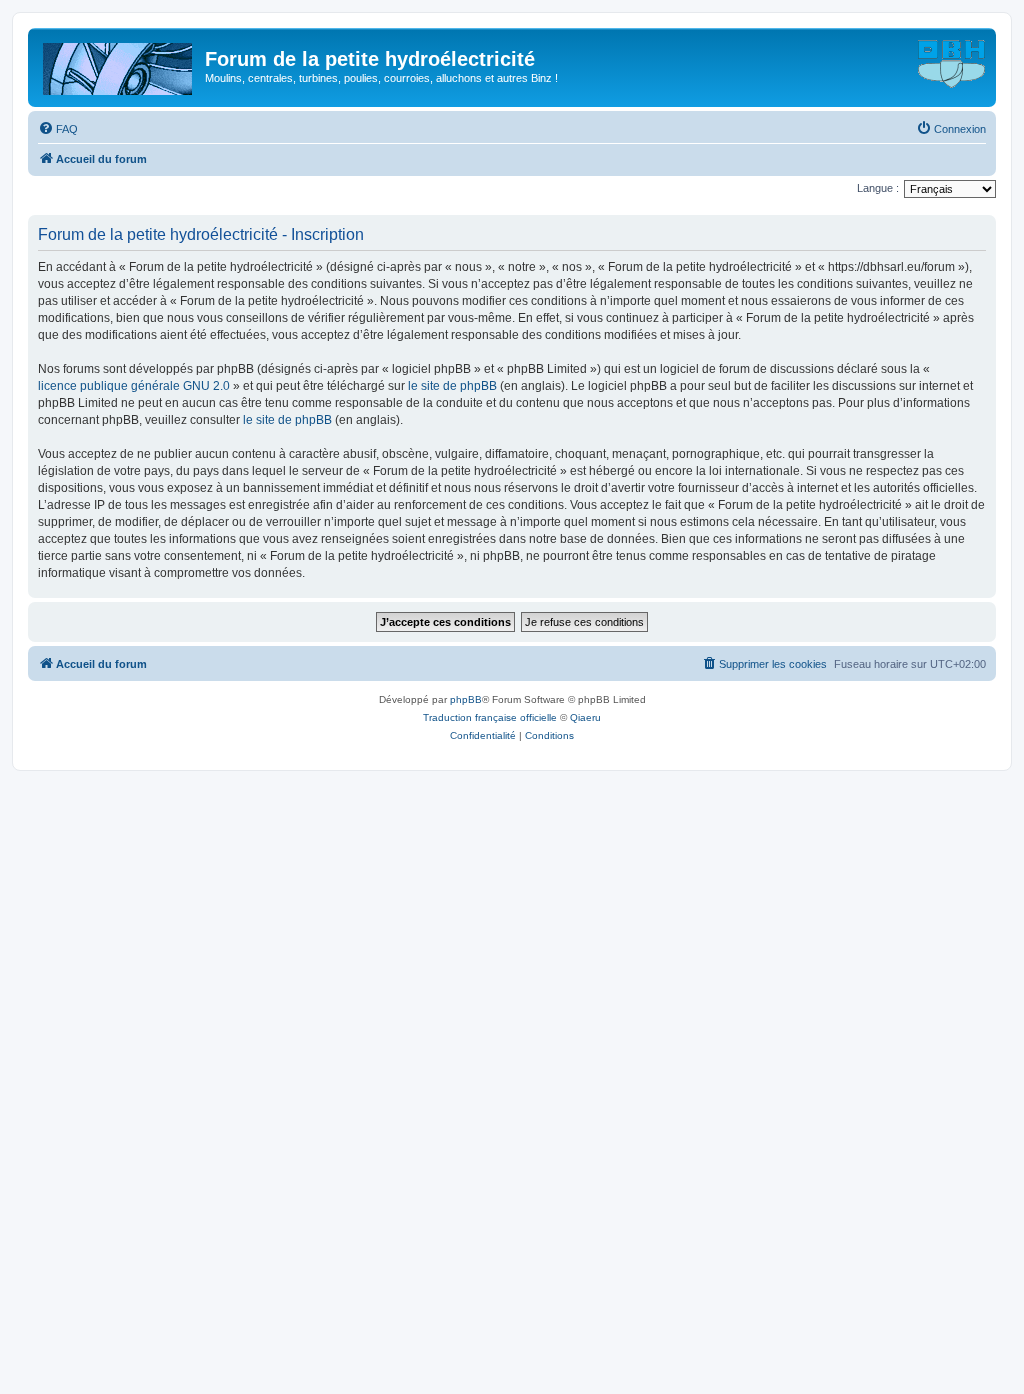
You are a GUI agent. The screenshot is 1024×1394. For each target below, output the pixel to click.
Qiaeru (585, 717)
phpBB (466, 699)
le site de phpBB (452, 386)
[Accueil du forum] (119, 65)
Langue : (878, 188)
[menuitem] (58, 129)
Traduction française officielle (490, 717)
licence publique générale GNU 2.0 (134, 386)
